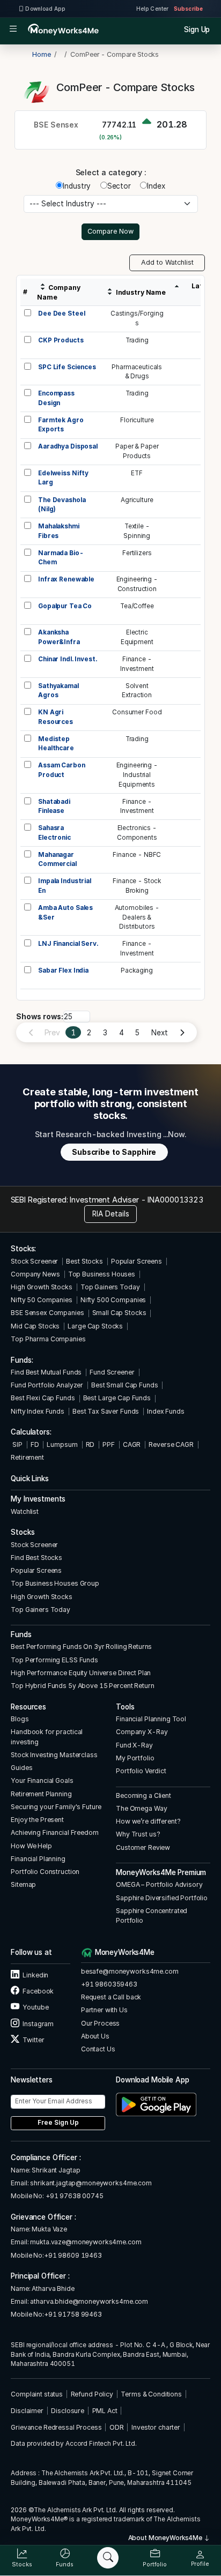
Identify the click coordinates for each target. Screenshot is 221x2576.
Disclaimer (27, 2411)
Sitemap (23, 1884)
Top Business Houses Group (55, 1583)
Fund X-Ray (134, 1745)
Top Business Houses (102, 1274)
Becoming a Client (143, 1795)
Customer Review (143, 1847)
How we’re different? (148, 1821)
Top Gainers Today (110, 1287)
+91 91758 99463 (73, 2314)
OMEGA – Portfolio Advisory (159, 1884)
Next (159, 1033)
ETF (137, 473)
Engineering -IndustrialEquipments (137, 775)
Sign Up (197, 29)
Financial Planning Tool (151, 1719)
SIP (16, 1444)
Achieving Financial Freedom (54, 1832)
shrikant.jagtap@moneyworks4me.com (91, 2183)
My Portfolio (135, 1758)
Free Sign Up (58, 2123)
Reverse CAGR (171, 1444)
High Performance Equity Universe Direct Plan (81, 1673)
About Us (95, 2036)
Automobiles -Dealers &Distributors (137, 917)
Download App (45, 9)
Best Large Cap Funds (117, 1398)
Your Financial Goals (42, 1780)
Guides (21, 1768)
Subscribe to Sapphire (114, 1152)
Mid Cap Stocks (35, 1326)
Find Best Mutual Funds (46, 1372)
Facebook (38, 1991)
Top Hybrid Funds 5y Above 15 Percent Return (82, 1686)
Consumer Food (137, 712)
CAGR (132, 1444)
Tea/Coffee (137, 606)
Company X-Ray (142, 1732)
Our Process (101, 2023)
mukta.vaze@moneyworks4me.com (86, 2242)
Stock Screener (34, 1261)
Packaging (137, 970)
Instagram (38, 2024)
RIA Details (111, 1214)
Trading (137, 340)
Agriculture (137, 500)
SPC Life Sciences (67, 367)
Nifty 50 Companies (42, 1300)
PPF (109, 1444)
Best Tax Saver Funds (106, 1411)
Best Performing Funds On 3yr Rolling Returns (81, 1647)
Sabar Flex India (63, 970)
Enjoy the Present (37, 1820)
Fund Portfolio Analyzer (47, 1385)
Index (156, 186)
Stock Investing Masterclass (54, 1755)
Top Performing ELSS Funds (54, 1660)
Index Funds (166, 1411)
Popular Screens (137, 1261)
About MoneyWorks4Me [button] (166, 2538)
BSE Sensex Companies (47, 1313)
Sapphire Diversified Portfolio (162, 1898)
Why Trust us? (138, 1834)
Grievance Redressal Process (56, 2427)
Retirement (27, 1457)
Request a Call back (111, 1997)
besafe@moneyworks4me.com (130, 1971)
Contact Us (98, 2049)
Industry (77, 186)
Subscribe (188, 9)
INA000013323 (175, 1200)
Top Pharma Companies (48, 1339)
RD (90, 1444)
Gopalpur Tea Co (65, 606)
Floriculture (137, 420)
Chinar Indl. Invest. (67, 659)
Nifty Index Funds (38, 1411)
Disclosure (68, 2411)
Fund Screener (112, 1372)
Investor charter (156, 2427)
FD (35, 1444)
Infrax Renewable (66, 579)
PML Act (105, 2411)
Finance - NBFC (137, 855)
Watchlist (25, 1511)
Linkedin (35, 1975)
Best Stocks (84, 1261)
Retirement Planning (41, 1794)
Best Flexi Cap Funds (43, 1398)
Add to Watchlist (167, 262)
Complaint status (37, 2394)
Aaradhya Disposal (68, 446)
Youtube (35, 2007)
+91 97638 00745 (74, 2196)
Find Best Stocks (36, 1558)
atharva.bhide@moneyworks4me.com (89, 2301)
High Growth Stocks (42, 1287)
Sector (119, 186)
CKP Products (61, 340)
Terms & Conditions (151, 2394)
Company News (35, 1274)
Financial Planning (38, 1859)
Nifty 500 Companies (113, 1300)
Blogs (20, 1719)
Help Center (152, 9)
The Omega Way (141, 1808)
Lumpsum (62, 1444)
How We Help (31, 1846)
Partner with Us (104, 2010)
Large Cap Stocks (95, 1326)
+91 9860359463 (109, 1984)
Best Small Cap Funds (124, 1385)
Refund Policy (92, 2394)
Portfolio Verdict (141, 1771)
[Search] (108, 2558)
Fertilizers (137, 553)
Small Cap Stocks (119, 1313)
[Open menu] (13, 30)
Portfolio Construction (45, 1872)
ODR (117, 2427)
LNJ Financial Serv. (68, 944)
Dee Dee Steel (61, 313)
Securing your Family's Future (56, 1807)
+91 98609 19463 (73, 2255)
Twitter (33, 2040)
